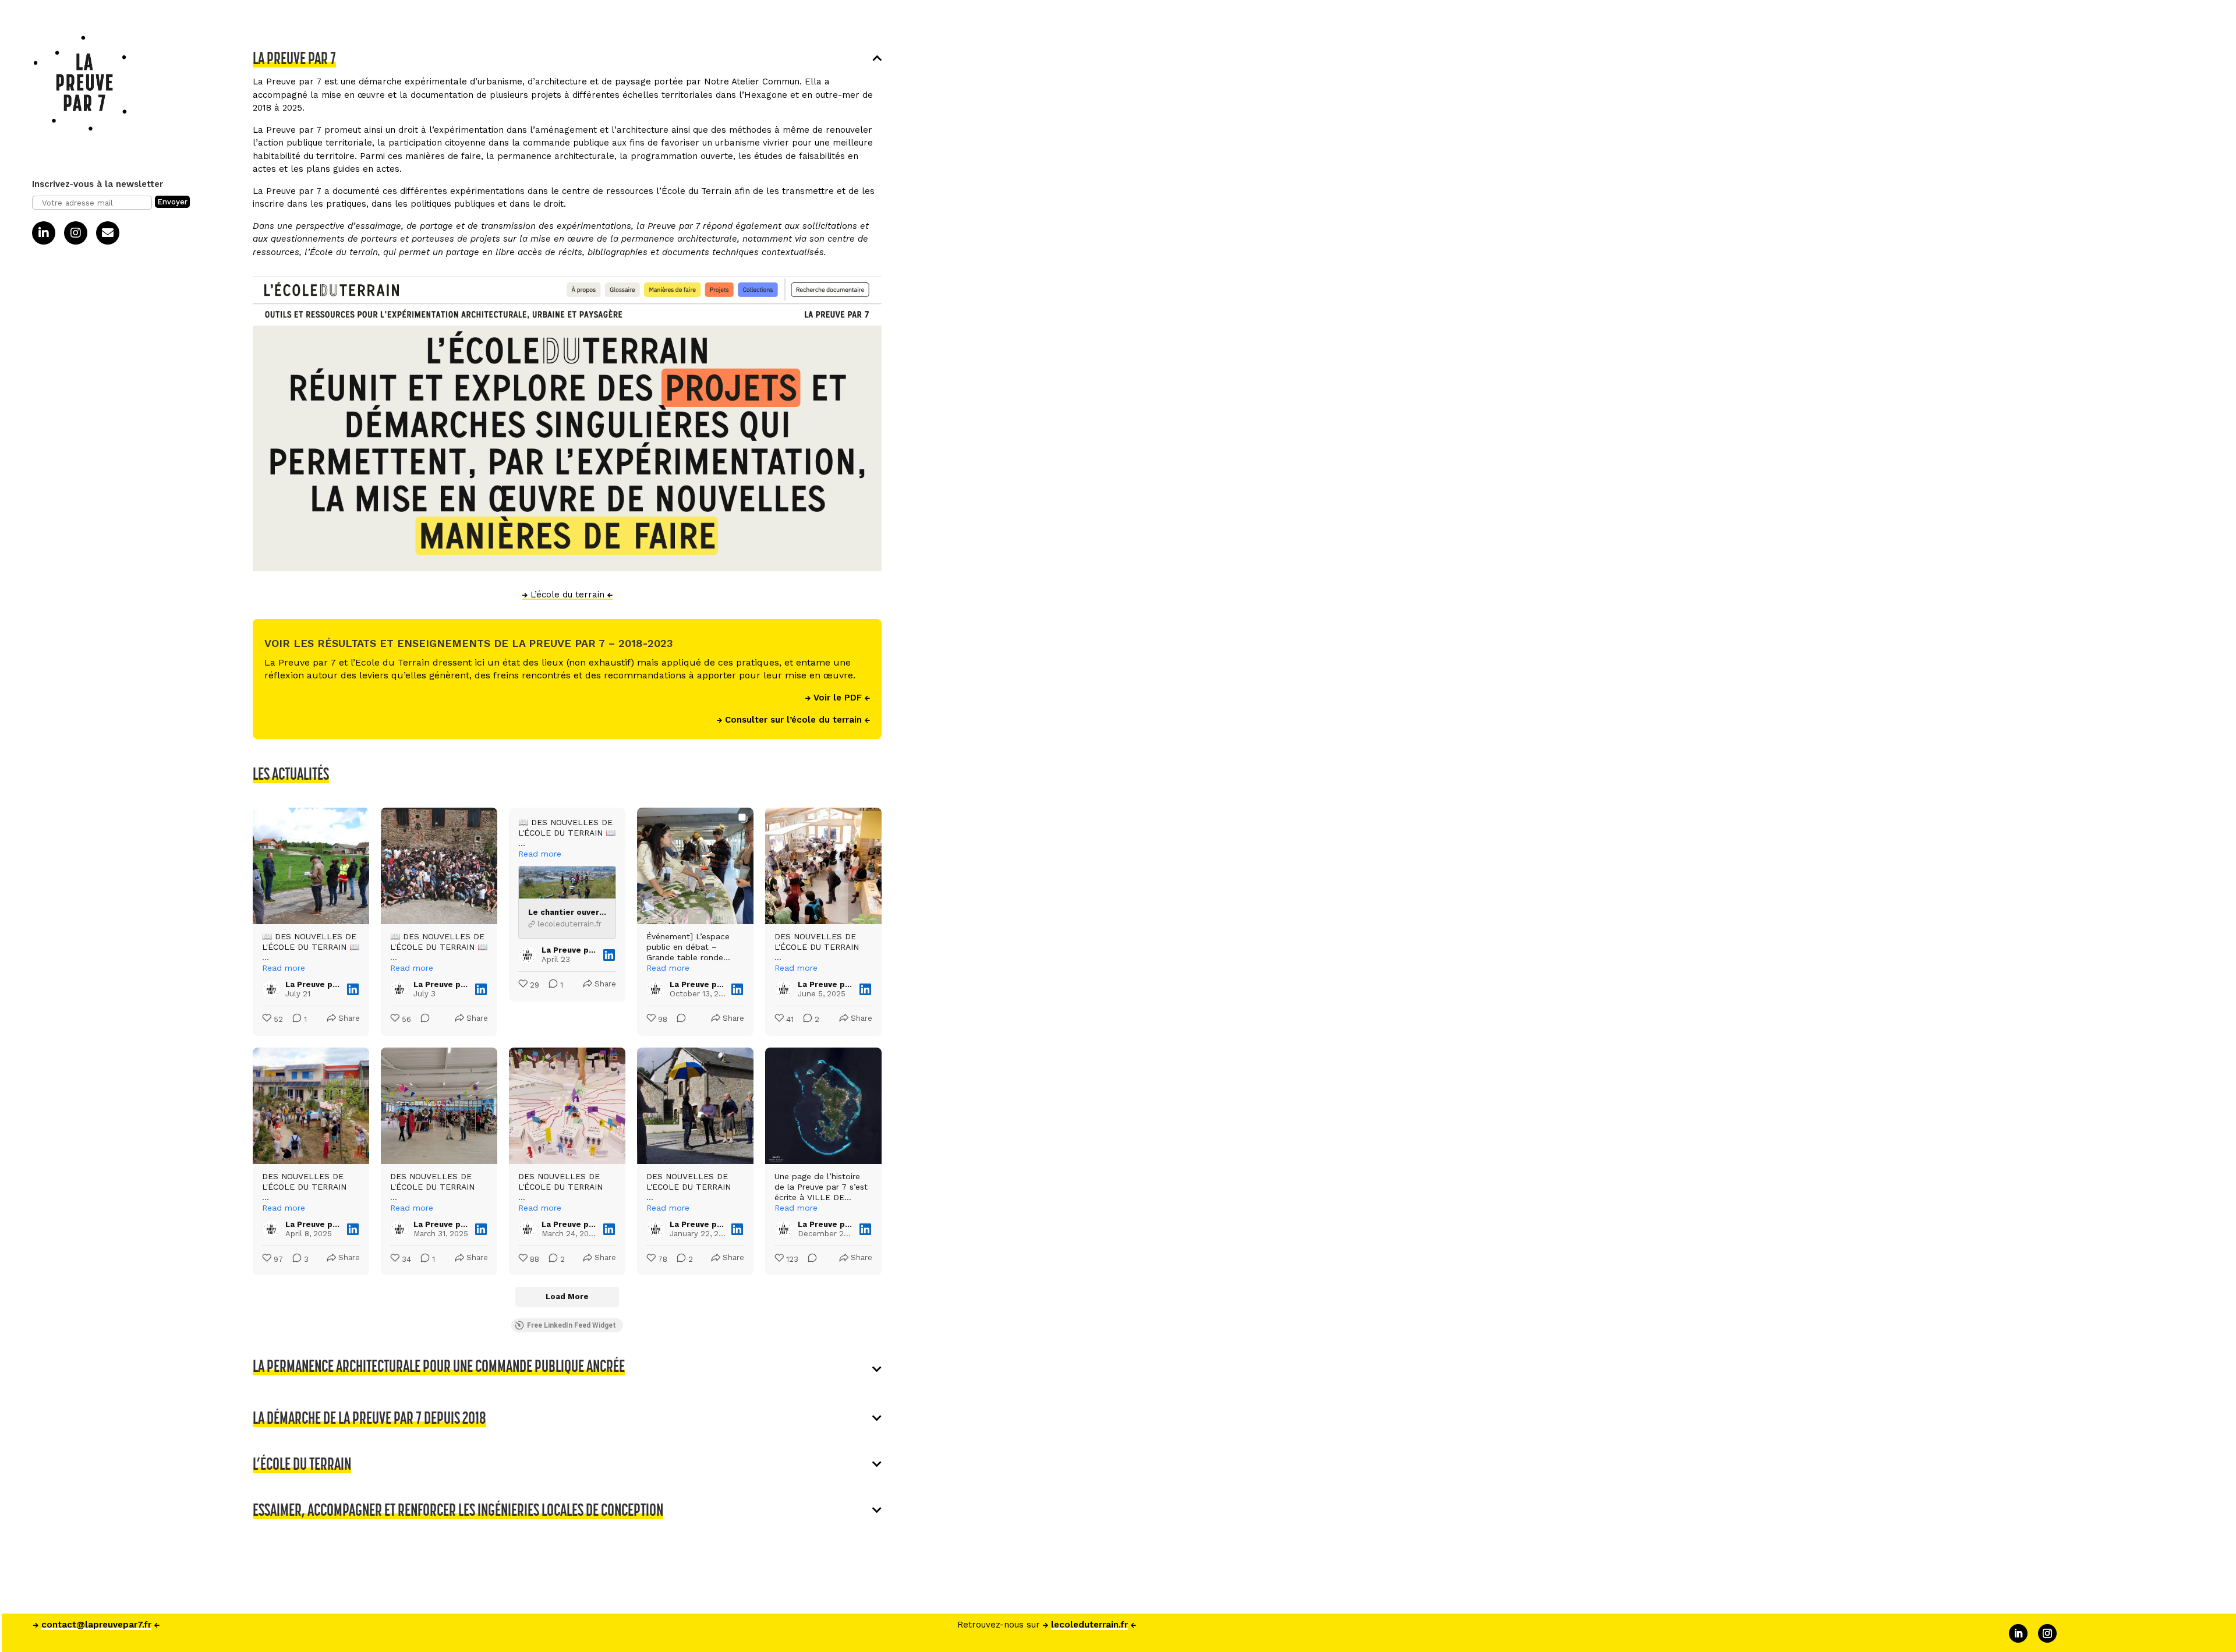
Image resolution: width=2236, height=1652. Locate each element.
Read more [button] (284, 968)
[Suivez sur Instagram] (2047, 1633)
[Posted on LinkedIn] (353, 989)
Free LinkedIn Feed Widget (572, 1325)
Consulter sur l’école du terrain (793, 720)
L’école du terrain (567, 595)
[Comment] (422, 1020)
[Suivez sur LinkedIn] (2018, 1633)
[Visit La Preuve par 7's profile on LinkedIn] (271, 989)
